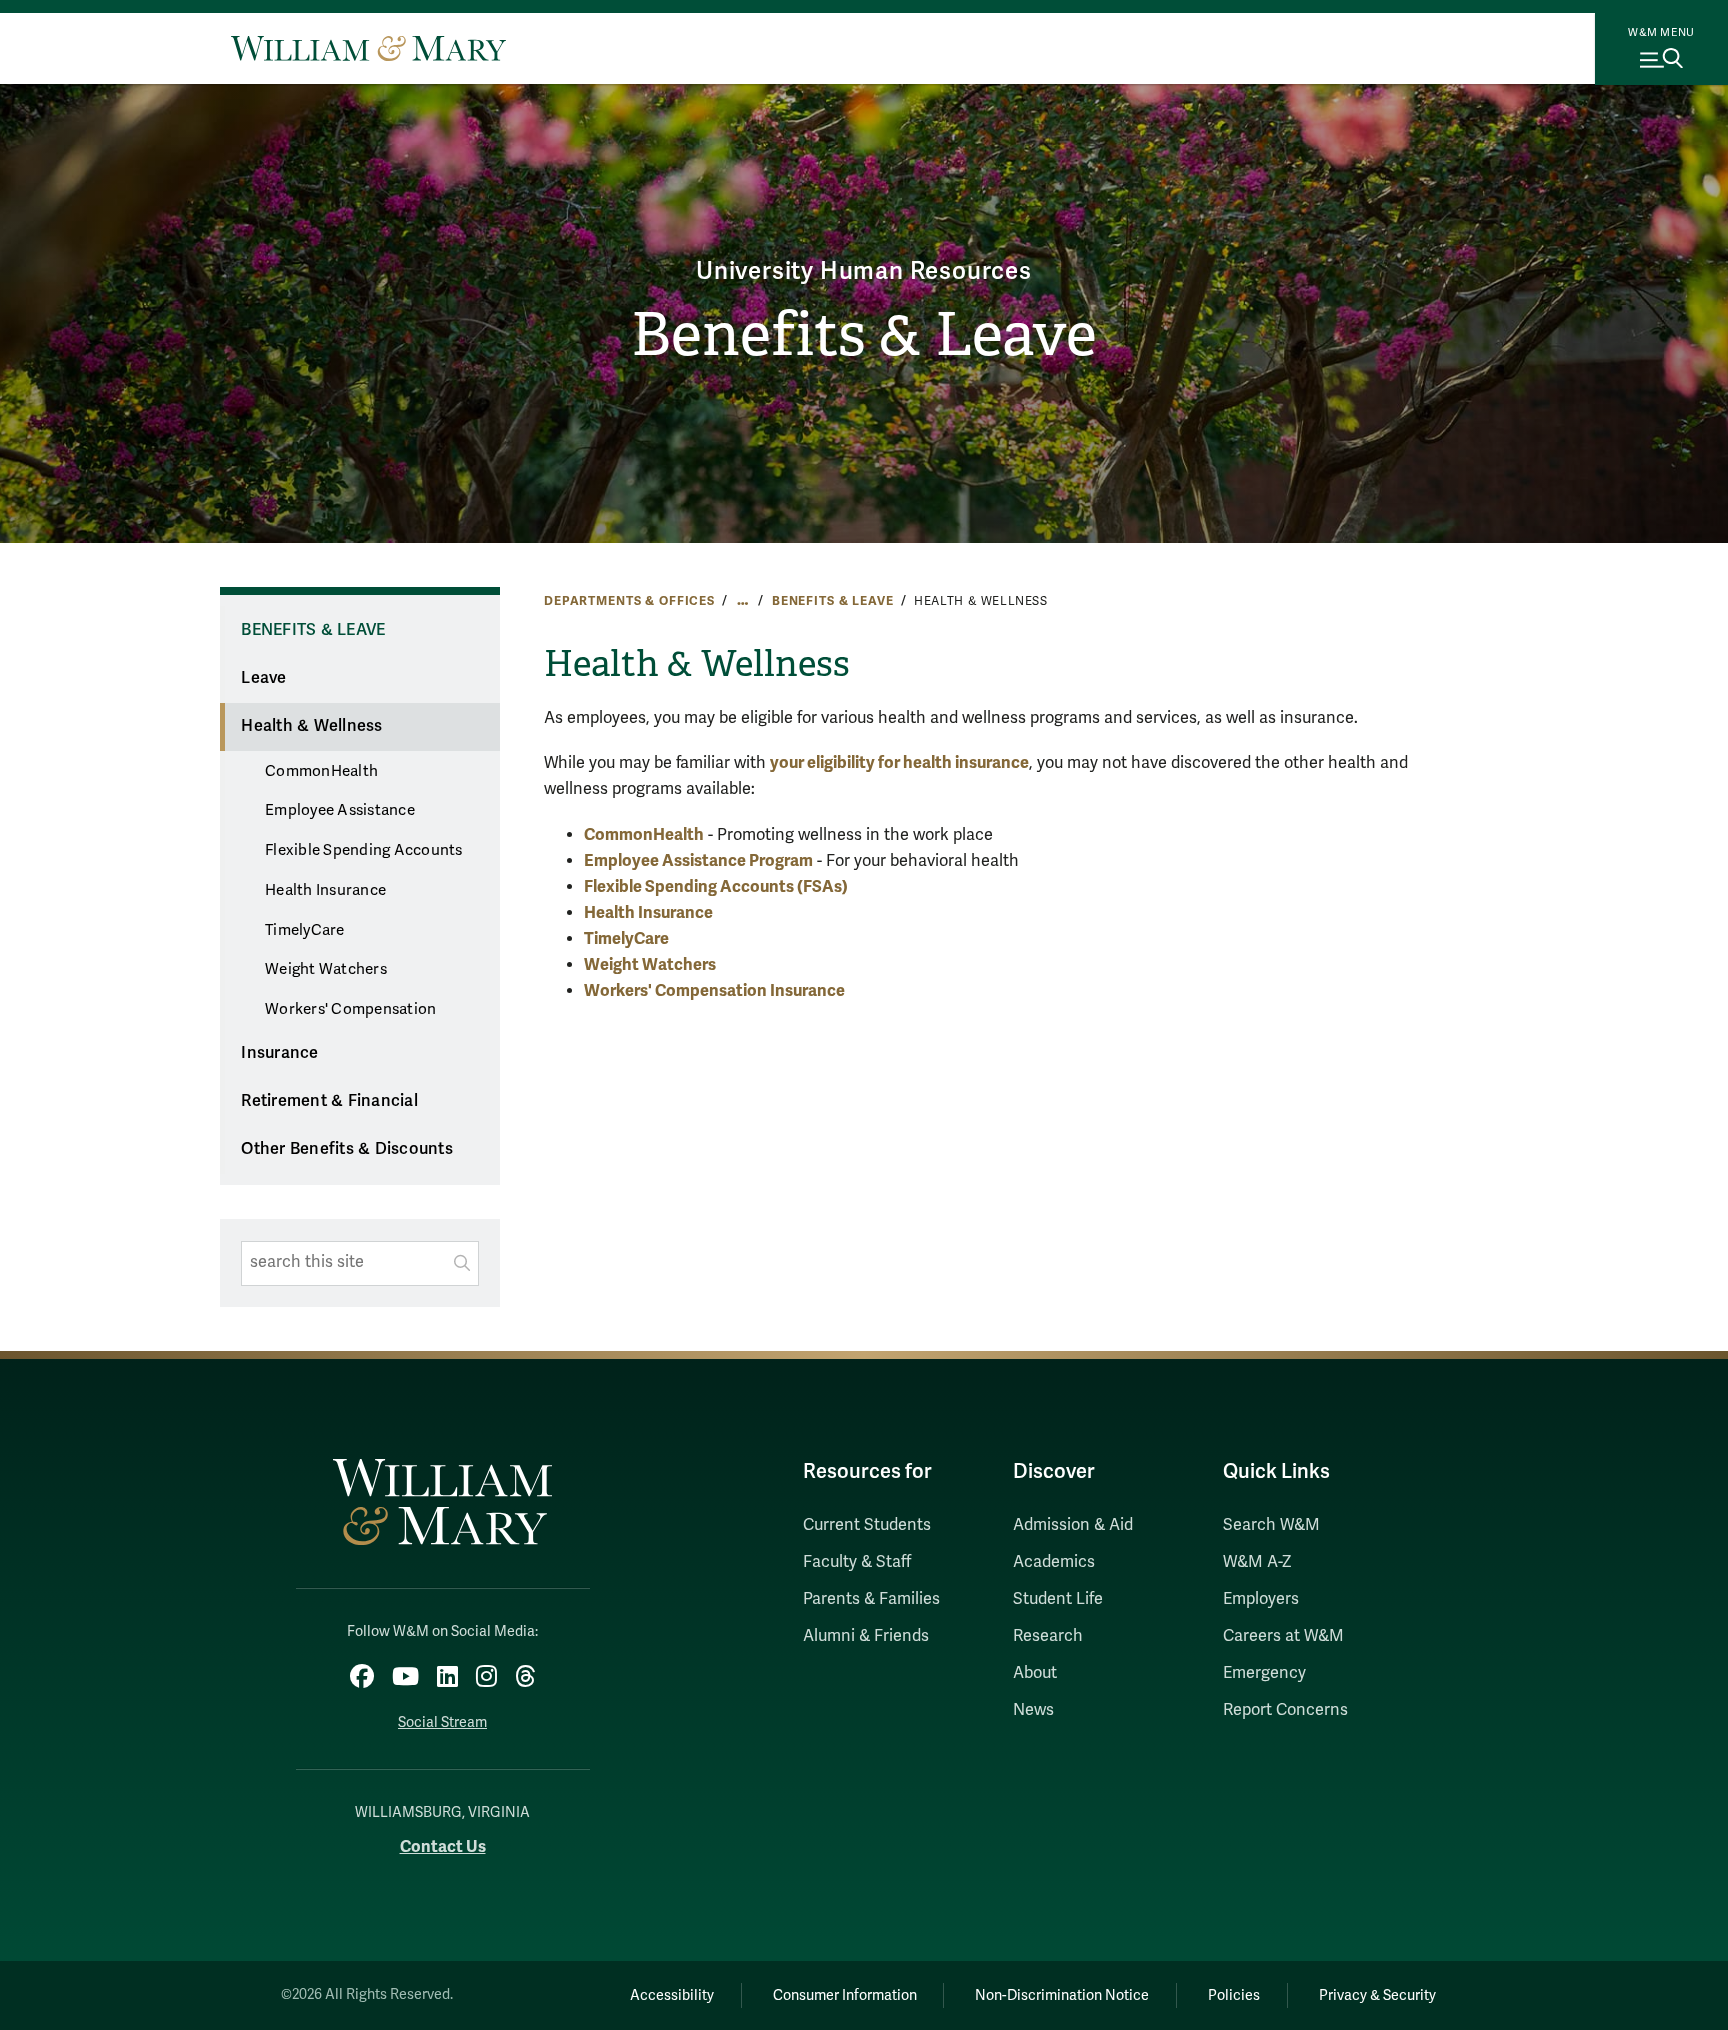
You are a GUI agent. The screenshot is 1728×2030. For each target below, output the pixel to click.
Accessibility (672, 1995)
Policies (1234, 1995)
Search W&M (1271, 1525)
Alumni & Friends (866, 1636)
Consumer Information (845, 1995)
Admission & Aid (1073, 1525)
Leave (263, 678)
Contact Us (443, 1846)
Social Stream (442, 1722)
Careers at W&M (1283, 1636)
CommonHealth (321, 771)
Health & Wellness (311, 726)
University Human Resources (864, 271)
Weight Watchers (326, 969)
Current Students (867, 1525)
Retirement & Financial (329, 1101)
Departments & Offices (629, 601)
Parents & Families (871, 1599)
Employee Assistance (340, 810)
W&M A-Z (1257, 1562)
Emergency (1264, 1673)
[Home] (368, 48)
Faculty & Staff (857, 1562)
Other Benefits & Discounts (347, 1149)
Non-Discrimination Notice (1062, 1995)
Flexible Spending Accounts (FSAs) (716, 886)
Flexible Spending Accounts (364, 850)
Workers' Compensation (350, 1009)
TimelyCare (305, 930)
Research (1048, 1636)
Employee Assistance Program (698, 860)
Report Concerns (1285, 1710)
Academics (1054, 1562)
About (1035, 1673)
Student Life (1058, 1599)
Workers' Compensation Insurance (714, 990)
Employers (1261, 1599)
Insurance (279, 1053)
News (1033, 1710)
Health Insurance (325, 890)
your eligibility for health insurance (899, 762)
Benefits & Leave (864, 335)
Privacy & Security (1377, 1995)
